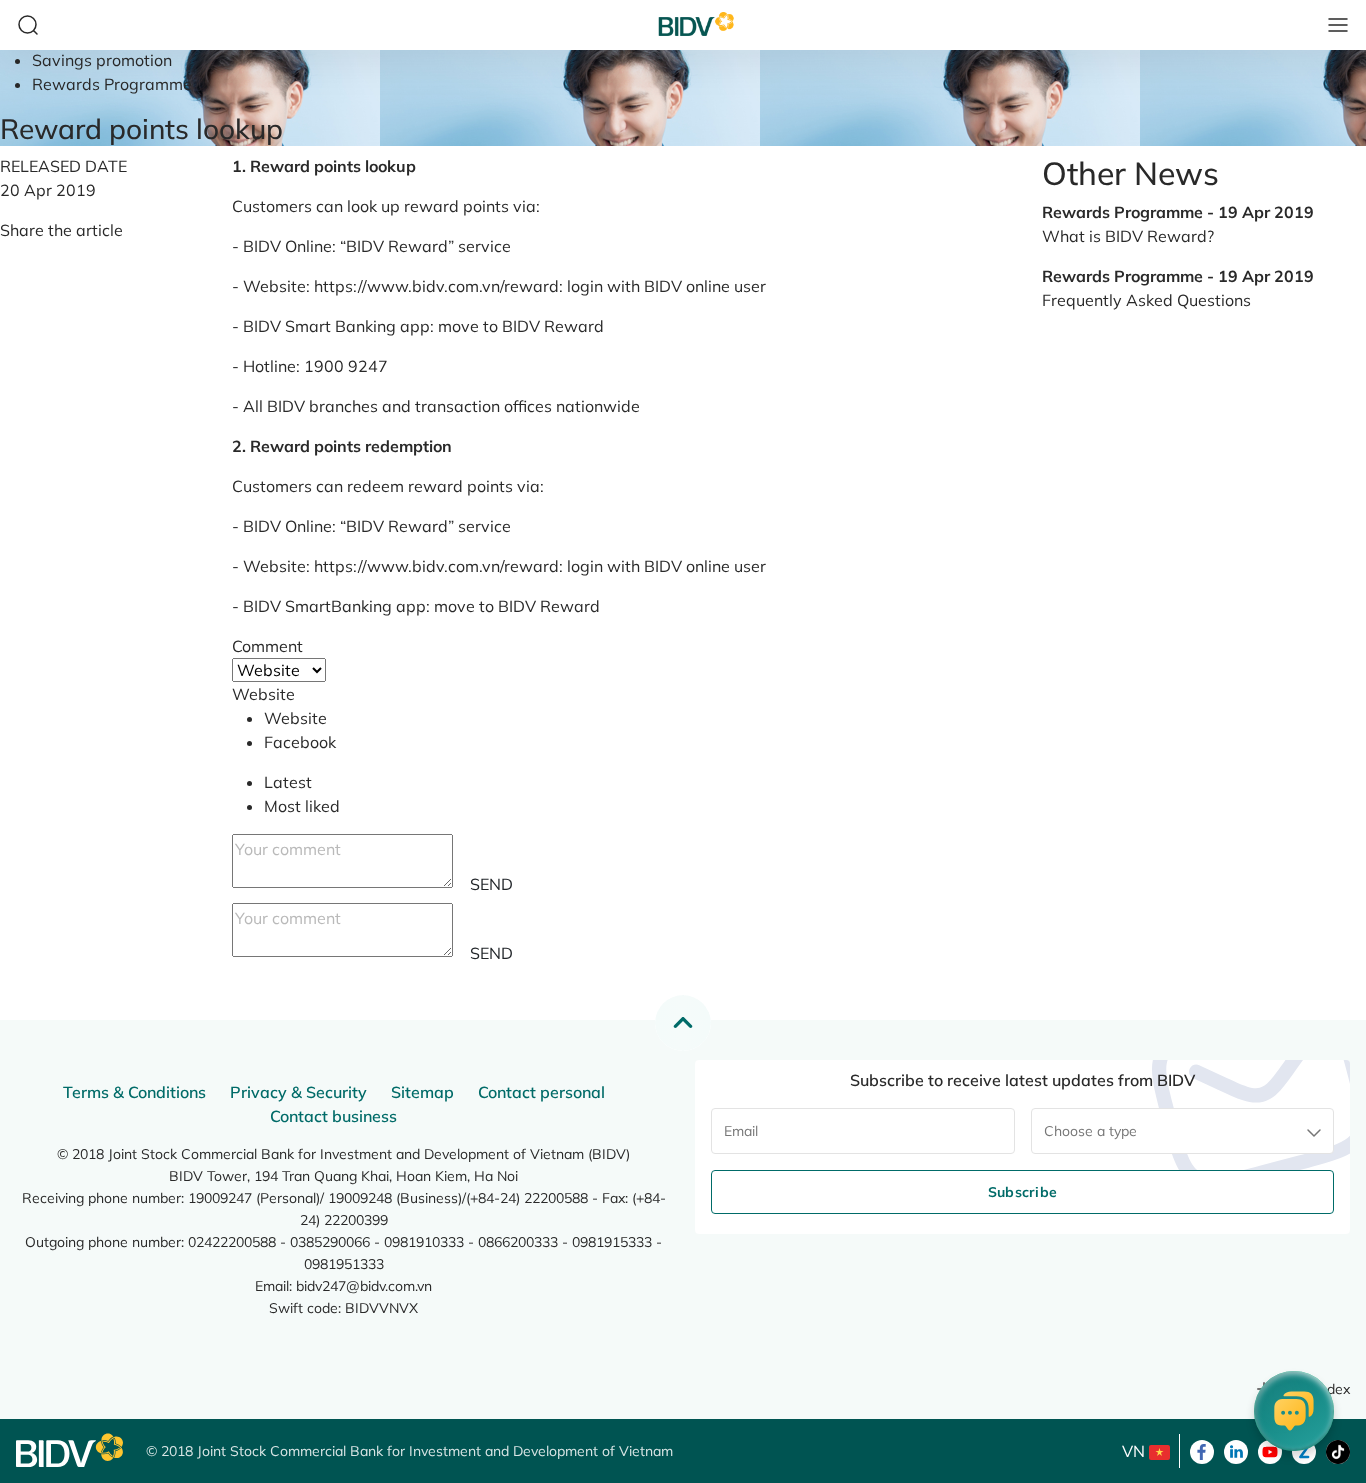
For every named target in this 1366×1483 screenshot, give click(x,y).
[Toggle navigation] (1338, 25)
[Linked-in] (1236, 1450)
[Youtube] (1270, 1450)
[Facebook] (1202, 1450)
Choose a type (1090, 1131)
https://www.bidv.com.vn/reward (436, 286)
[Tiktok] (1338, 1450)
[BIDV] (71, 1450)
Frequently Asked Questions (1146, 300)
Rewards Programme (112, 84)
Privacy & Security (298, 1092)
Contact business (333, 1116)
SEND (491, 884)
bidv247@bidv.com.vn (364, 1286)
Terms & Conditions (134, 1092)
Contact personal (541, 1092)
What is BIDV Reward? (1128, 236)
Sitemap (422, 1092)
